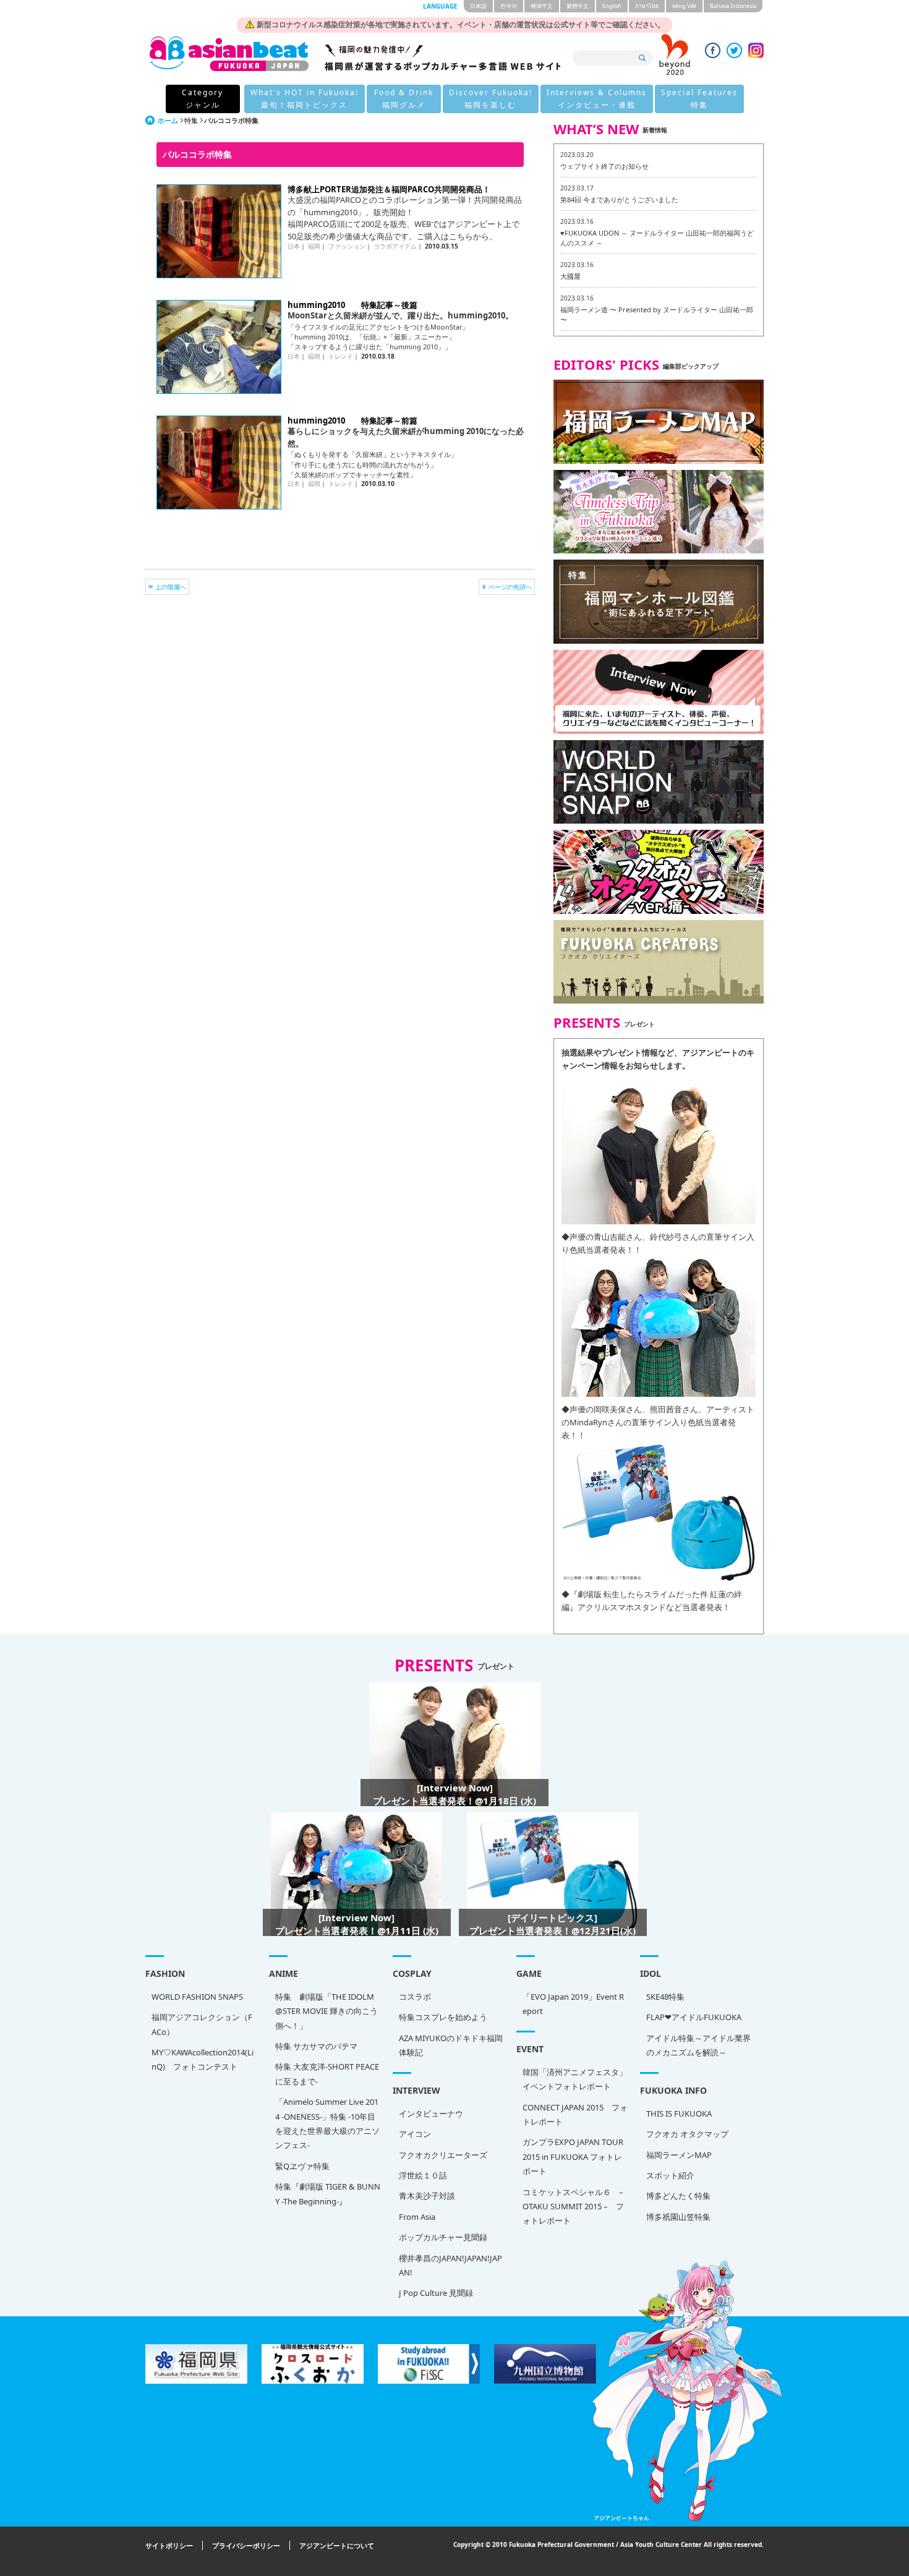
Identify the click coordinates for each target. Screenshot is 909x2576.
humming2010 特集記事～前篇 (352, 420)
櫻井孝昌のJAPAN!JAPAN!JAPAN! (450, 2265)
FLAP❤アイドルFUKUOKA (694, 2017)
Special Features (699, 99)
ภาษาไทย (647, 6)
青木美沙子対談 (427, 2196)
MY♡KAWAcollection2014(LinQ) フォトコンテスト (203, 2059)
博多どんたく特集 (678, 2196)
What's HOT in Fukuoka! (305, 99)
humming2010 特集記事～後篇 (352, 305)
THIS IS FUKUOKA (679, 2113)
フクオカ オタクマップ (687, 2134)
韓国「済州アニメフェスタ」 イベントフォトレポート (575, 2079)
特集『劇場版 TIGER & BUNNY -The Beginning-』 (328, 2194)
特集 (191, 120)
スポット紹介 (670, 2175)
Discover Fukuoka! (491, 99)
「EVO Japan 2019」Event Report (573, 2004)
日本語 (478, 6)
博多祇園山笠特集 (678, 2217)
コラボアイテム (395, 246)
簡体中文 (542, 6)
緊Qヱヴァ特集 (302, 2166)
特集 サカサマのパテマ (316, 2046)
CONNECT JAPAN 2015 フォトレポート (575, 2114)
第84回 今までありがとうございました (619, 199)
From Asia (417, 2217)
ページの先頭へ (510, 587)
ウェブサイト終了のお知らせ (604, 166)
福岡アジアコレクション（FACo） (202, 2024)
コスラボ (415, 1997)
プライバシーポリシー (246, 2545)
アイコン (415, 2134)
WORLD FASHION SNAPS (197, 1997)
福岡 (314, 246)
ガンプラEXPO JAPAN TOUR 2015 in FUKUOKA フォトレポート (573, 2156)
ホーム (168, 120)
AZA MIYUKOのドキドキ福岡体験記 (451, 2045)
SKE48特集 (665, 1997)
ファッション (347, 246)
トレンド (341, 356)
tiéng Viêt (684, 6)
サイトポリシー (169, 2545)
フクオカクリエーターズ (443, 2155)
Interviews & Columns (597, 99)
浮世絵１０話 (423, 2175)
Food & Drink (404, 99)
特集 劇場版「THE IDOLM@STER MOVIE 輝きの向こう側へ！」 (326, 2011)
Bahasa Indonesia (733, 6)
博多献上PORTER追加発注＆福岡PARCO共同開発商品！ (389, 189)
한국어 (509, 6)
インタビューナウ (431, 2113)
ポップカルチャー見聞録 (443, 2237)
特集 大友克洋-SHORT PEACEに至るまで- (327, 2074)
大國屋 (570, 276)
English (612, 6)
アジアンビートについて (337, 2545)
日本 (294, 246)
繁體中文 (578, 6)
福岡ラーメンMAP (679, 2155)
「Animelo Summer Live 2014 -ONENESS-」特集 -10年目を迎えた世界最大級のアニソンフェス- (327, 2123)
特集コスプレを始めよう (443, 2017)
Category (203, 99)
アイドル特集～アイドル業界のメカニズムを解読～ (698, 2045)
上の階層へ (171, 587)
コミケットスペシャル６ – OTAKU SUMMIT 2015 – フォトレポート (573, 2207)
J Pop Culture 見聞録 (436, 2293)
